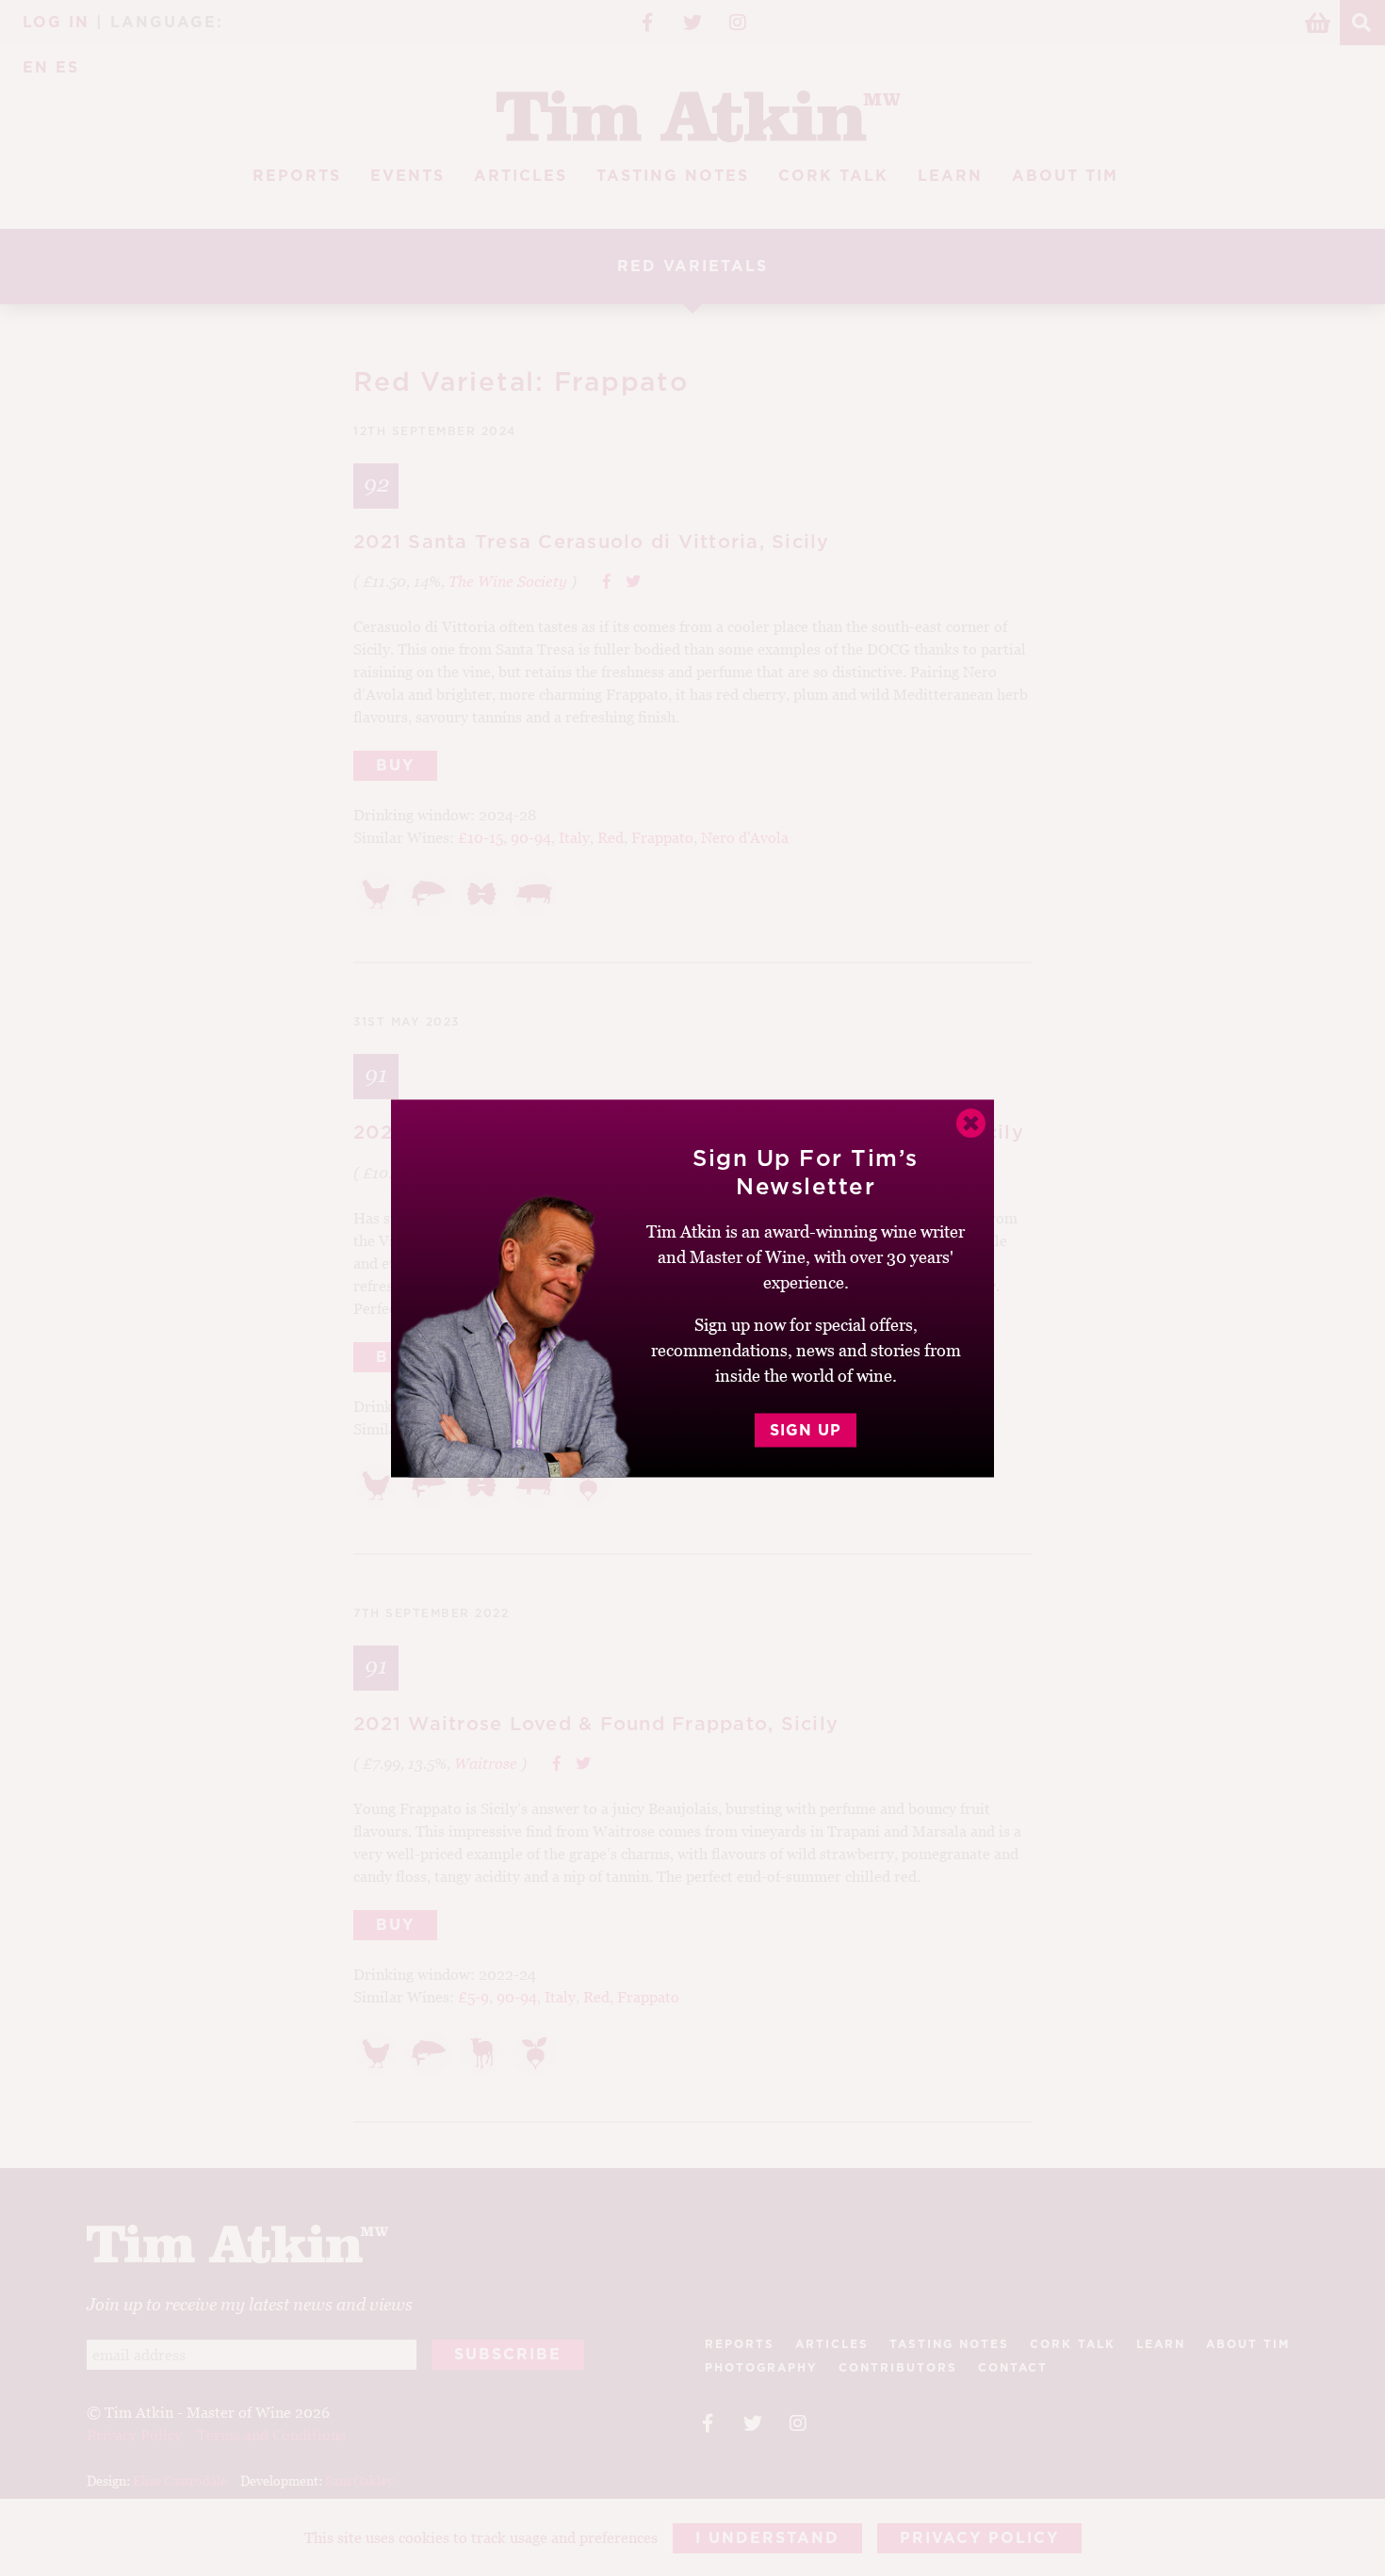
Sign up (806, 1430)
